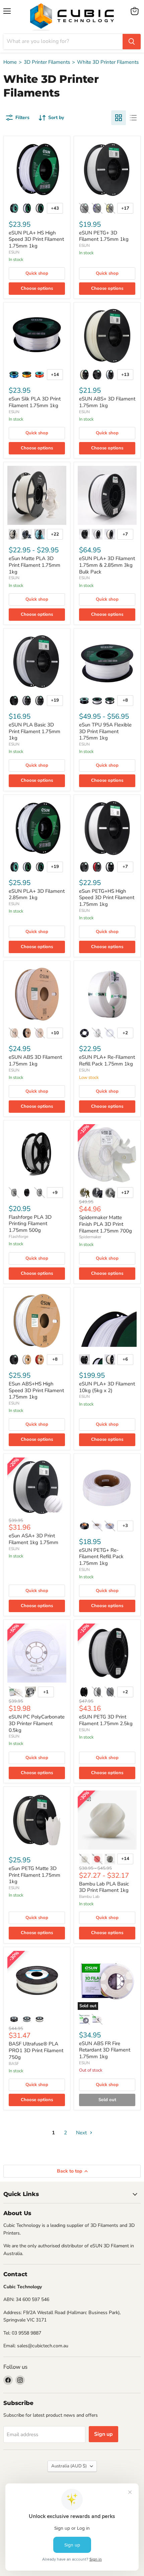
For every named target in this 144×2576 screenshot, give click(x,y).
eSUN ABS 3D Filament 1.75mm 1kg (35, 1060)
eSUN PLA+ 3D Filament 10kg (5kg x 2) (107, 1387)
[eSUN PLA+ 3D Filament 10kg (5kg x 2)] (107, 1321)
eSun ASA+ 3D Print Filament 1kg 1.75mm (33, 1539)
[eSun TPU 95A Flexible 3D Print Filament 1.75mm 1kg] (107, 662)
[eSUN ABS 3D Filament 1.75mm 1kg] (37, 994)
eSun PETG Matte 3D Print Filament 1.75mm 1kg (34, 1875)
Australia (69, 2466)
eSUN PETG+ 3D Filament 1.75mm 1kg (104, 236)
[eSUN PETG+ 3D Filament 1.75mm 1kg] (107, 169)
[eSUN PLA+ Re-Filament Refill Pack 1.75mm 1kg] (107, 994)
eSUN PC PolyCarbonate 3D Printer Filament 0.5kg (37, 1723)
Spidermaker (90, 1237)
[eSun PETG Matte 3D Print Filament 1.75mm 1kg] (37, 1820)
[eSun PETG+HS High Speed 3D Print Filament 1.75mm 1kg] (107, 828)
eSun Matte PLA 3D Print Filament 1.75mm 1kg (34, 565)
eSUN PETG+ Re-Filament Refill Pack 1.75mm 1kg (101, 1557)
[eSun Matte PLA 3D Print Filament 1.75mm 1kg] (37, 495)
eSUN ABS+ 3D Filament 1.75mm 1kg (107, 402)
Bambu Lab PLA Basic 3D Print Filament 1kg (104, 1887)
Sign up (103, 2434)
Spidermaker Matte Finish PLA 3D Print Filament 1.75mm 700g (105, 1224)
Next (82, 2133)
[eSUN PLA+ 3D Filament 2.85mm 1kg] (37, 828)
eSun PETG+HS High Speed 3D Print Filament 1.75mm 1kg (107, 898)
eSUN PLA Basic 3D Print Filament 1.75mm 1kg (34, 731)
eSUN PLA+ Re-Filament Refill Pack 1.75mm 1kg (107, 1060)
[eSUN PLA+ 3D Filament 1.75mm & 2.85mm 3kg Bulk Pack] (107, 495)
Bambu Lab (89, 1897)
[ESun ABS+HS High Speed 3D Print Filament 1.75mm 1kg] (37, 1321)
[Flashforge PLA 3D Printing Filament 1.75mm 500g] (37, 1154)
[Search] (132, 42)
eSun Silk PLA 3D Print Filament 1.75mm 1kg (35, 402)
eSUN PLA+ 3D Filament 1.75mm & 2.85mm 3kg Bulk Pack (107, 565)
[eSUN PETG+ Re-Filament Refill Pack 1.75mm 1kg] (107, 1487)
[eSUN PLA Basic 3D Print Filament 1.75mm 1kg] (37, 662)
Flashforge (18, 1237)
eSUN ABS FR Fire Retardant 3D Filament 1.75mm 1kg (105, 2050)
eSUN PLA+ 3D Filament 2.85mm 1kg (37, 894)
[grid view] (119, 118)
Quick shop (37, 273)
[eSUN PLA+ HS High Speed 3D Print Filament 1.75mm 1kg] (37, 169)
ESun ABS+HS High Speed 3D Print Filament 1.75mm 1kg (36, 1390)
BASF (14, 2064)
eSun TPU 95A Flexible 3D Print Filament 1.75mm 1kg (105, 731)
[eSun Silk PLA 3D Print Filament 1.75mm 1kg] (37, 336)
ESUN (14, 252)
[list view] (133, 118)
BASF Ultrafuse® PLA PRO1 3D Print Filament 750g (36, 2050)
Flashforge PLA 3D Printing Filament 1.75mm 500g (30, 1224)
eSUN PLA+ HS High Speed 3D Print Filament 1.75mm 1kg (36, 239)
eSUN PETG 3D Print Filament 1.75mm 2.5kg (106, 1720)
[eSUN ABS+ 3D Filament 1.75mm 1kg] (107, 336)
